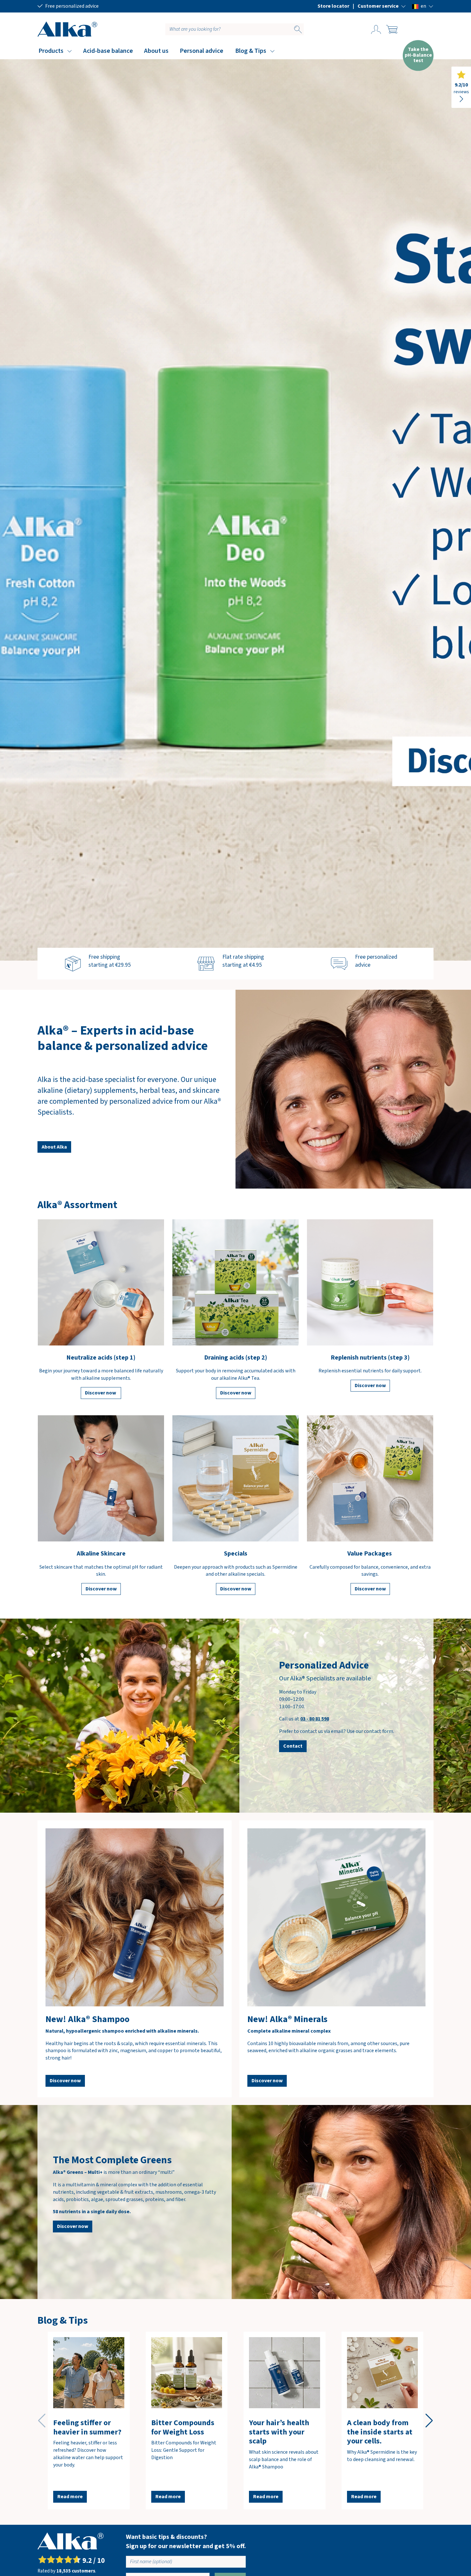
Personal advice (202, 51)
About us (156, 51)
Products (51, 51)
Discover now (101, 1393)
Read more (70, 2497)
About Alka (54, 1147)
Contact (293, 1746)
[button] (382, 6)
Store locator (333, 6)
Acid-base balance (108, 51)
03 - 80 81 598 (315, 1719)
